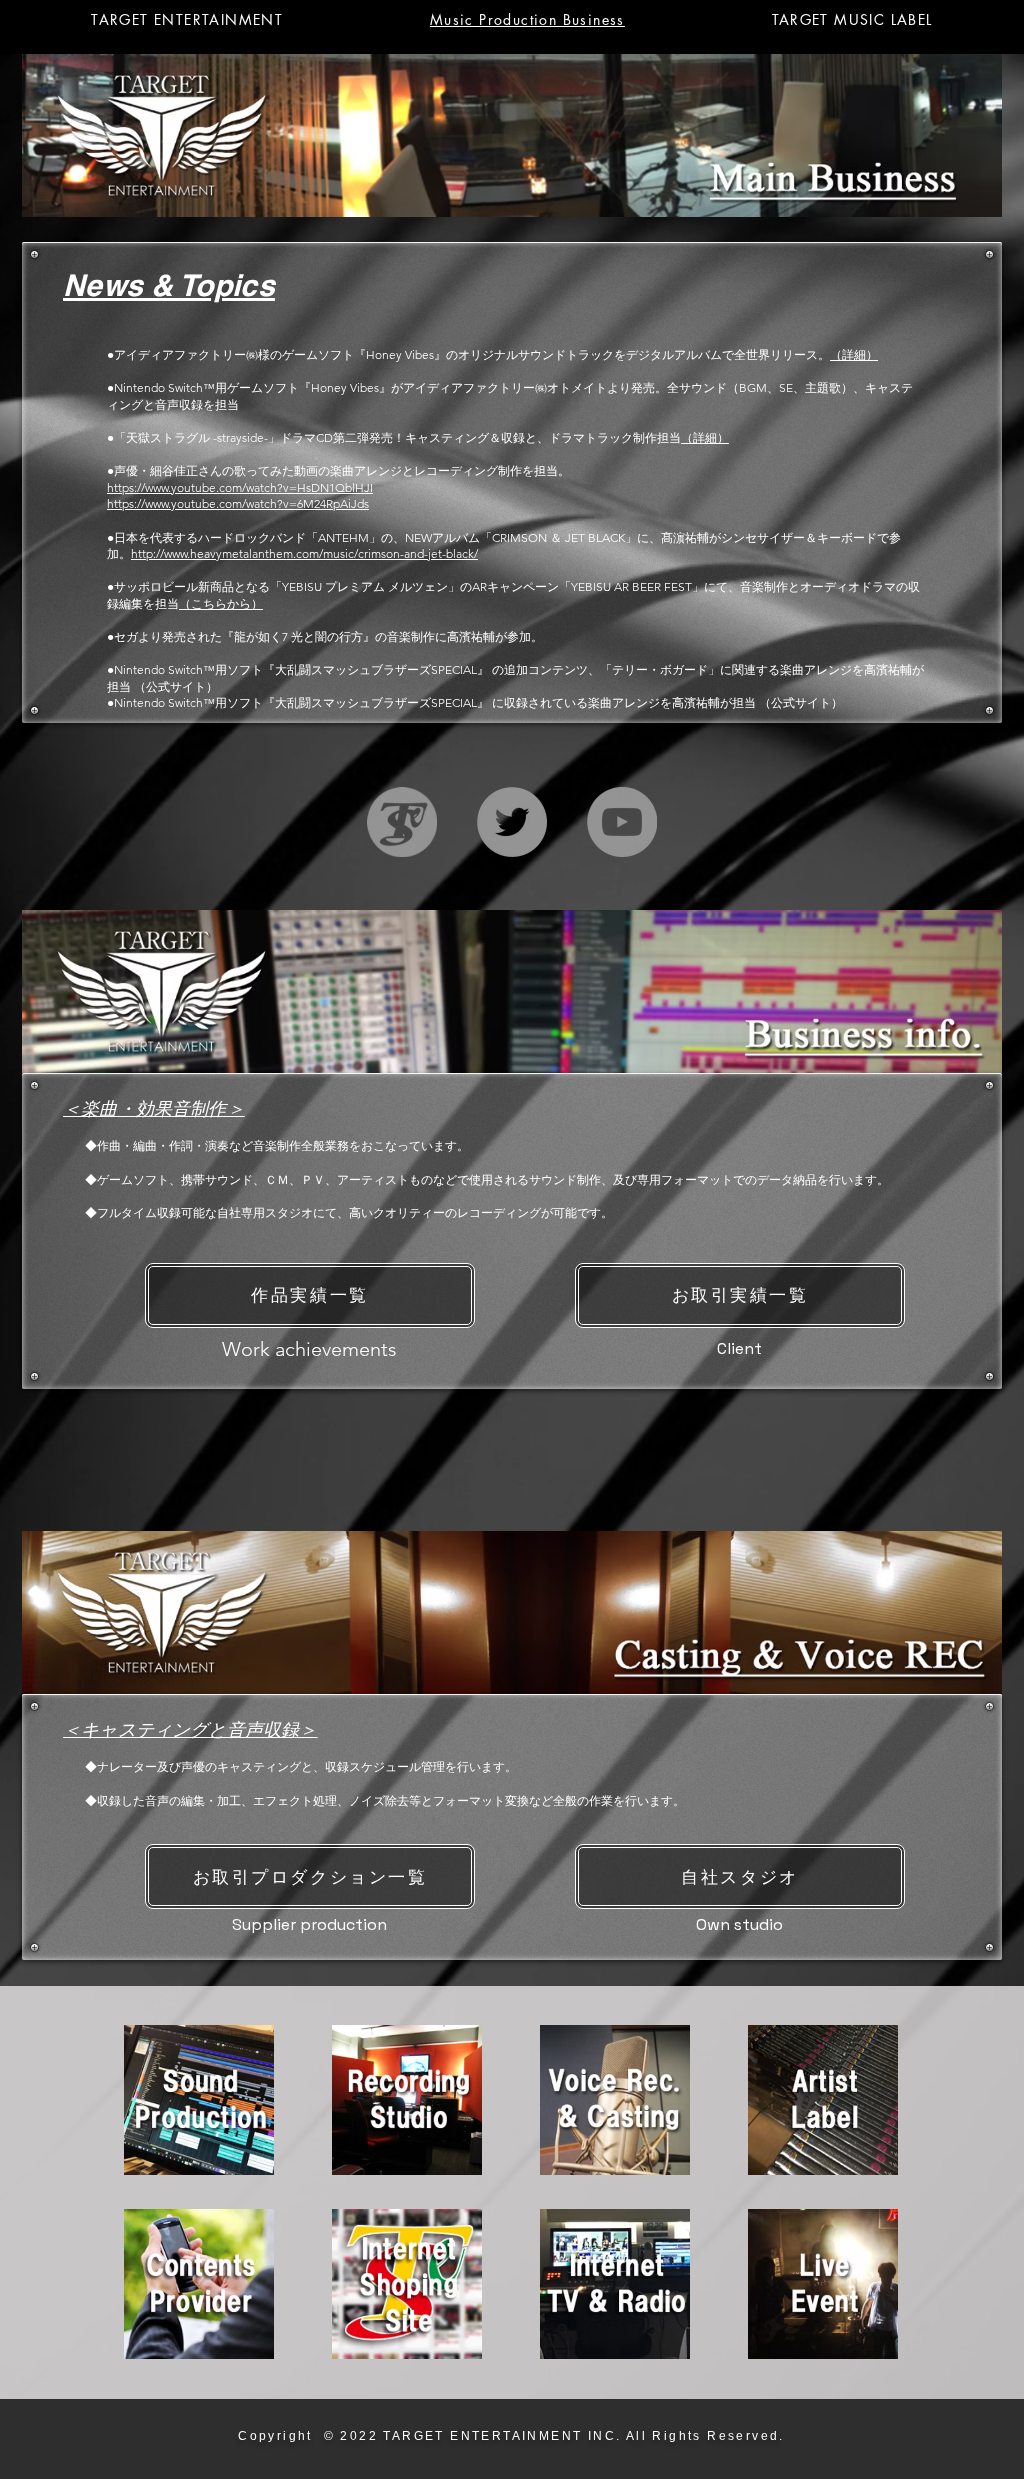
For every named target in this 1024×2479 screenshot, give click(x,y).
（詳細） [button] (705, 437)
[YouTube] (622, 822)
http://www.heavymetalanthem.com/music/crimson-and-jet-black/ (304, 553)
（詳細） (854, 354)
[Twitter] (512, 822)
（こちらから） (221, 603)
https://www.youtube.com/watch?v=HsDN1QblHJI (240, 487)
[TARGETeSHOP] (402, 822)
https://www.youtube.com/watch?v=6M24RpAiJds (238, 503)
